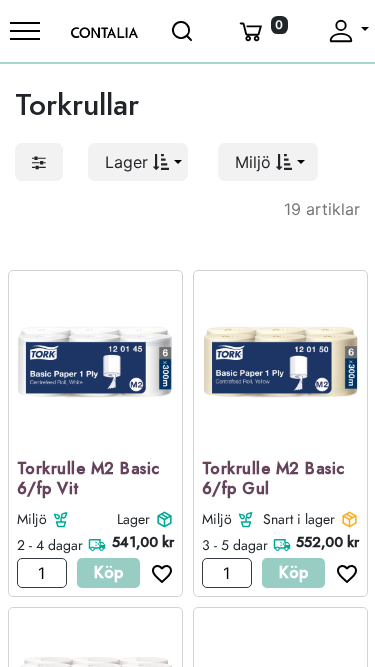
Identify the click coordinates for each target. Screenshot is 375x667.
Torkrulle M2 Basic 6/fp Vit (88, 480)
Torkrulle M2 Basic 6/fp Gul (273, 480)
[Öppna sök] (184, 31)
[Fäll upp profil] (347, 31)
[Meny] (25, 31)
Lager (133, 519)
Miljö (32, 519)
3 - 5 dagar (235, 545)
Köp (108, 572)
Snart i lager (299, 519)
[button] (138, 162)
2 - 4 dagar (50, 545)
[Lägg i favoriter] (157, 573)
